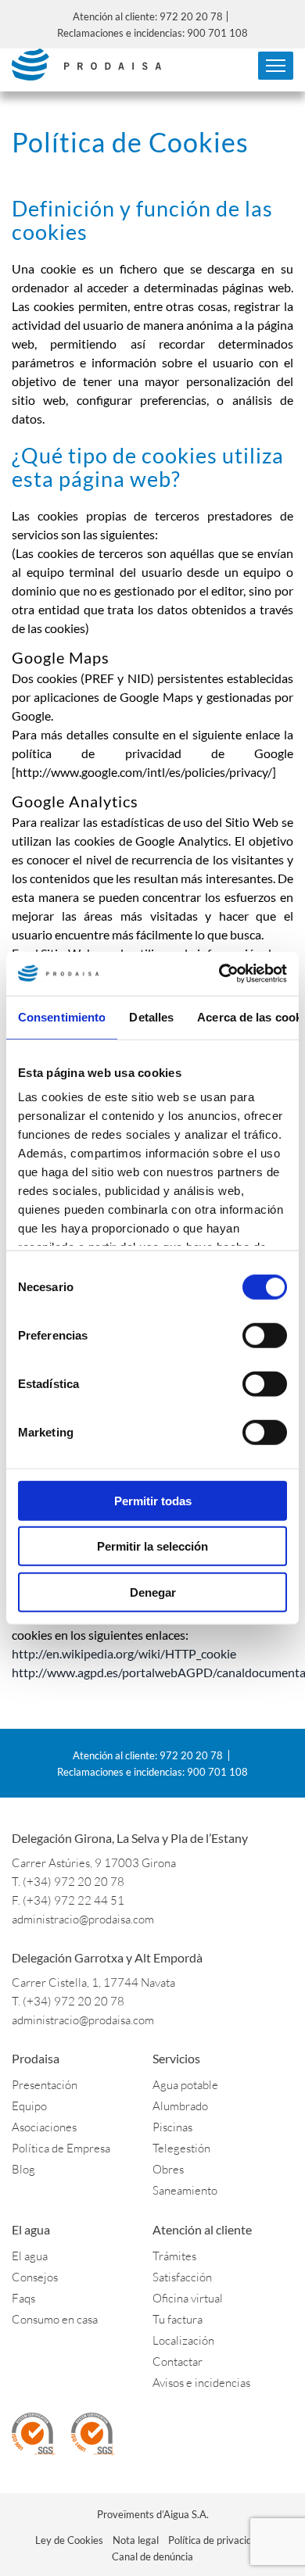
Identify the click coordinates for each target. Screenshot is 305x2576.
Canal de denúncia (152, 2556)
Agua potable (185, 2085)
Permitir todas (153, 1500)
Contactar (178, 2361)
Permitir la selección (152, 1546)
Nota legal (136, 2540)
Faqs (23, 2298)
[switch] (265, 1335)
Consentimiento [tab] (62, 1016)
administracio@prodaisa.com (83, 1919)
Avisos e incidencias (201, 2383)
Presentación (45, 2085)
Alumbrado (180, 2106)
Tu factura (178, 2319)
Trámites (174, 2256)
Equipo (29, 2106)
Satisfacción (182, 2277)
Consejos (35, 2277)
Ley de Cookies (69, 2540)
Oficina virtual (188, 2298)
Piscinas (172, 2127)
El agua (30, 2256)
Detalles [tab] (151, 1016)
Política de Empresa (61, 2148)
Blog (23, 2169)
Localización (183, 2340)
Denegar (153, 1592)
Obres (168, 2169)
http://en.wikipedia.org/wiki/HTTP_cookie (124, 1653)
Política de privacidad (215, 2540)
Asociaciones (44, 2127)
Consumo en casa (55, 2319)
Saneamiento (185, 2190)
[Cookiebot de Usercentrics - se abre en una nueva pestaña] (219, 974)
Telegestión (181, 2148)
